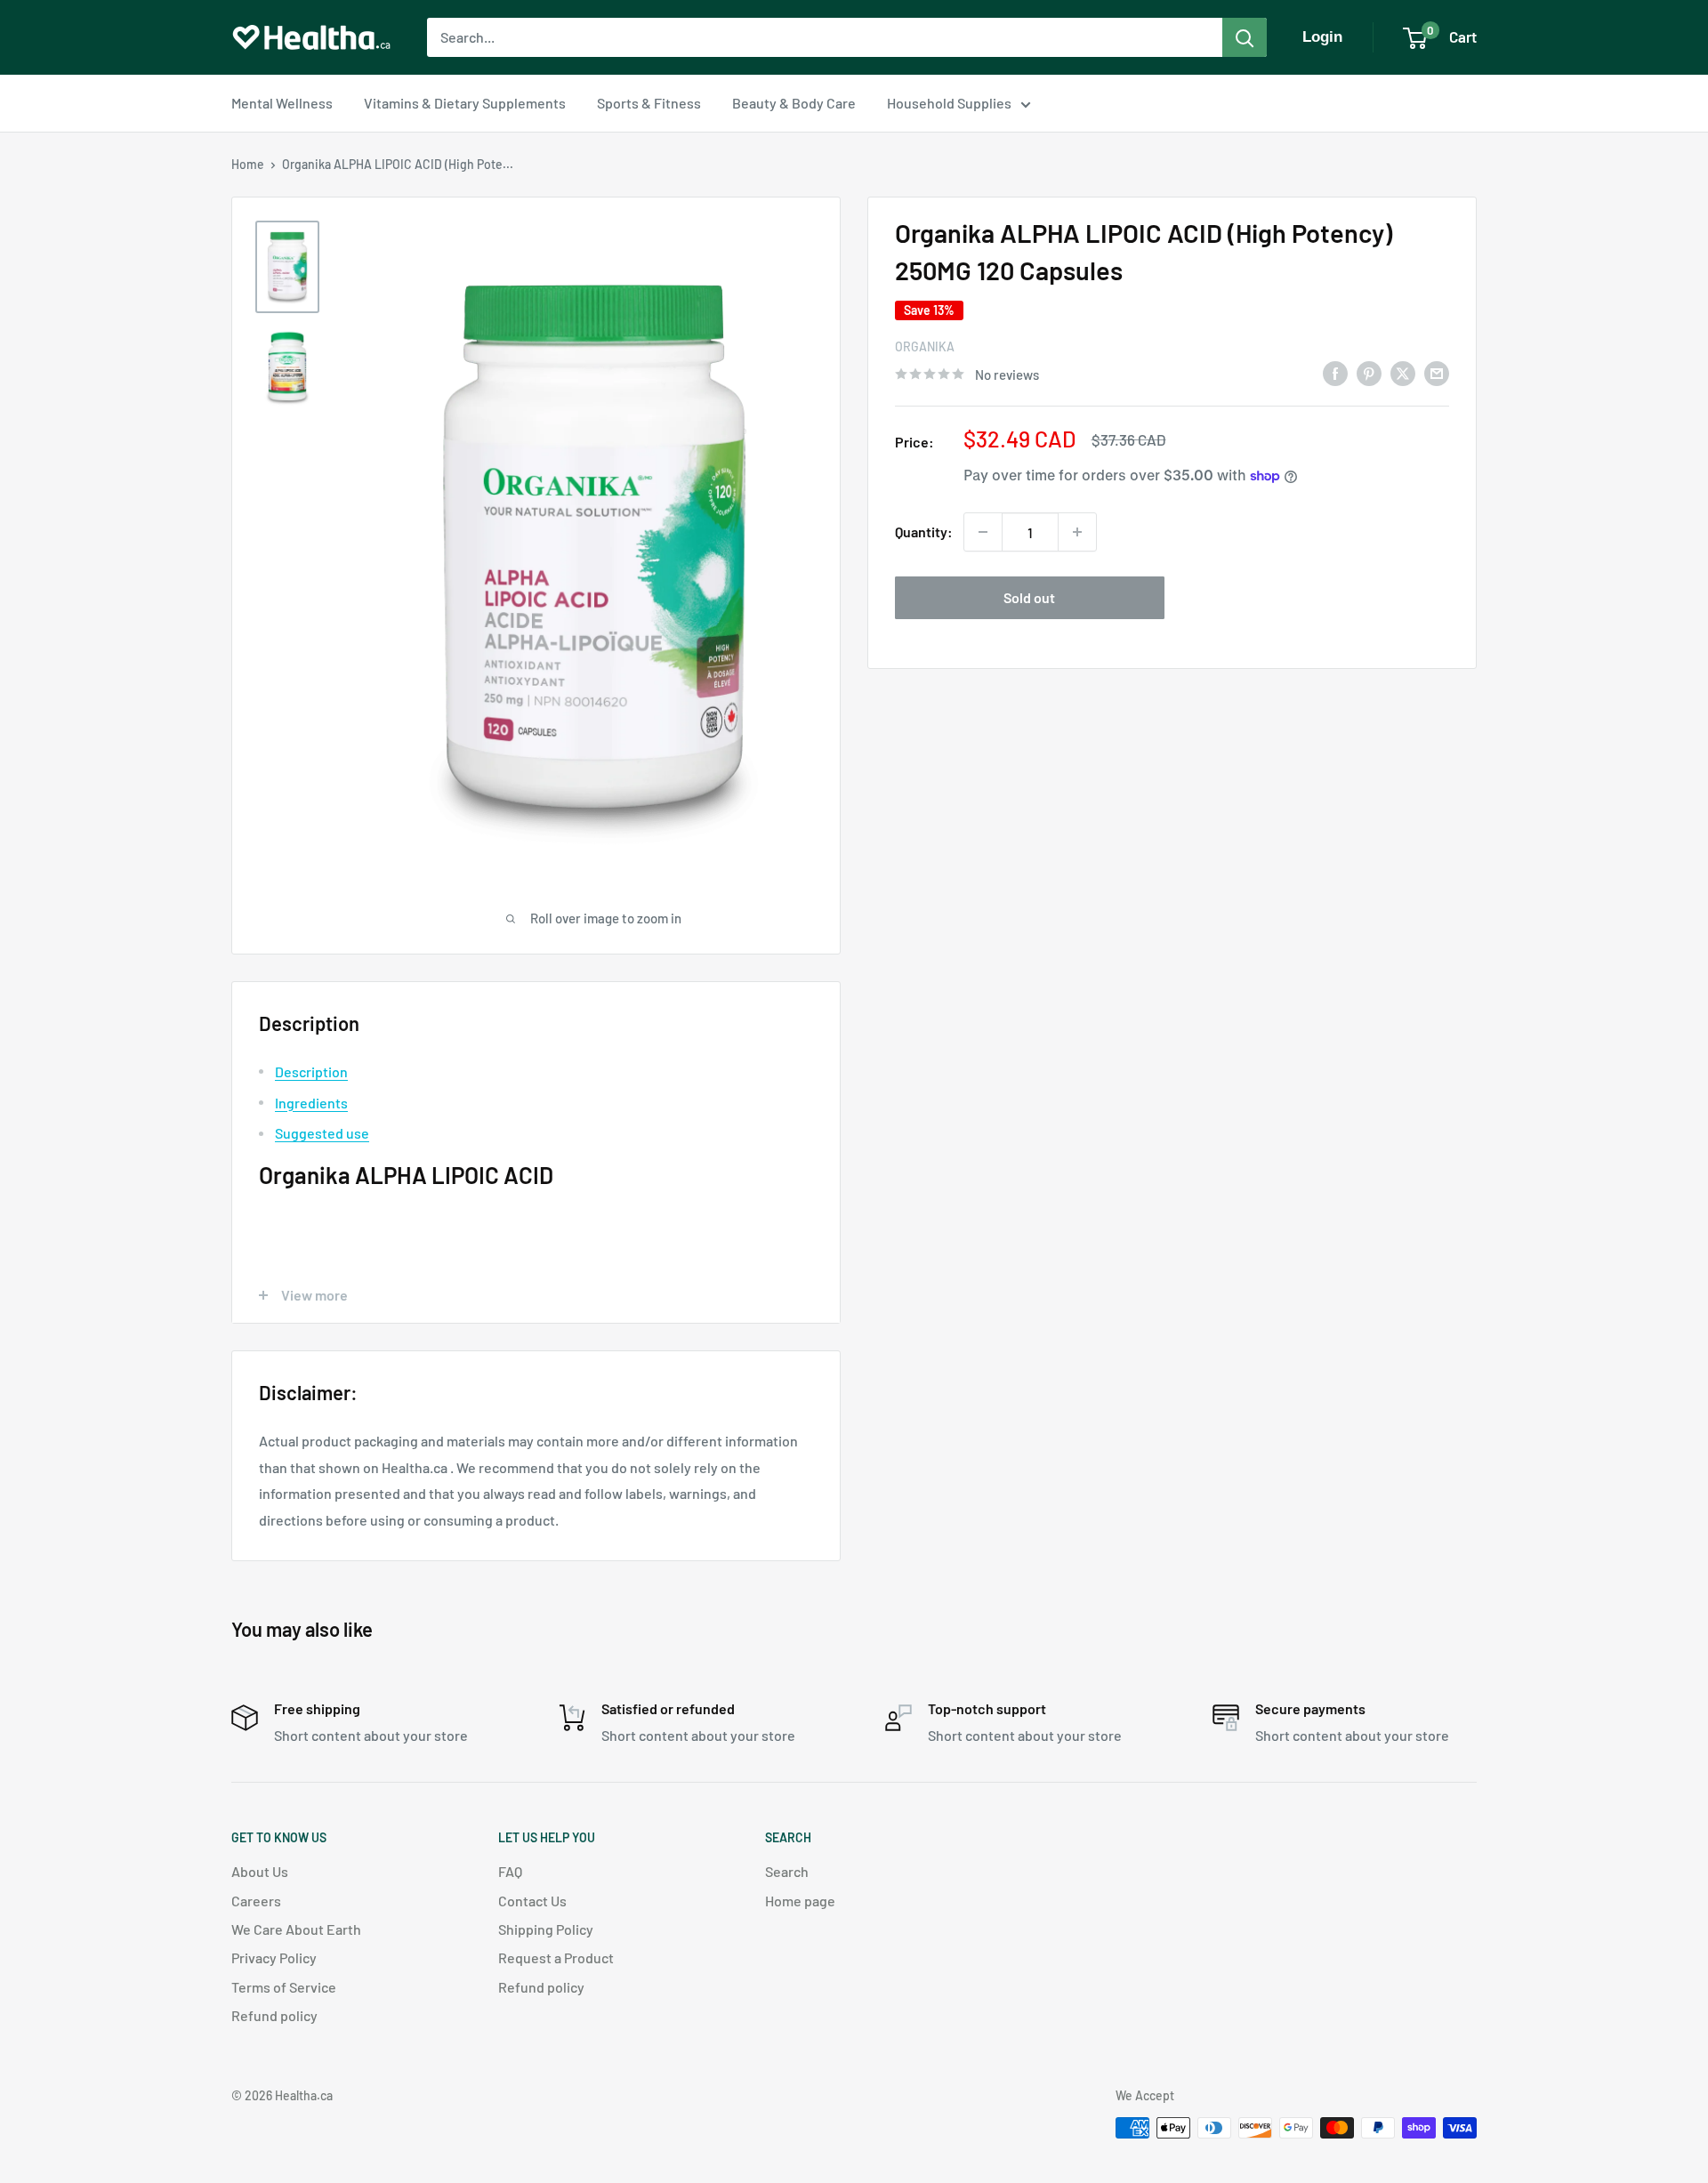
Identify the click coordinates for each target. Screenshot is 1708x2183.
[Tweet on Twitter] (1403, 372)
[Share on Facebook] (1335, 372)
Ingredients (311, 1103)
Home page (800, 1901)
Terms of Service (284, 1987)
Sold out (1029, 597)
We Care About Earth (296, 1929)
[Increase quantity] (1077, 532)
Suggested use (322, 1133)
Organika (925, 346)
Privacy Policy (274, 1957)
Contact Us (532, 1901)
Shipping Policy (546, 1929)
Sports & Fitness (649, 103)
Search (787, 1871)
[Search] (1245, 37)
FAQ (510, 1871)
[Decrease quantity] (983, 532)
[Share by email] (1437, 372)
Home (248, 164)
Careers (256, 1901)
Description (311, 1071)
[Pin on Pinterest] (1369, 372)
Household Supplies (949, 103)
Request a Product (556, 1957)
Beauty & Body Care (794, 103)
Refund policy (274, 2015)
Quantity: (924, 532)
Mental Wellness (282, 103)
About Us (260, 1871)
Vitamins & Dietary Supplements (465, 103)
